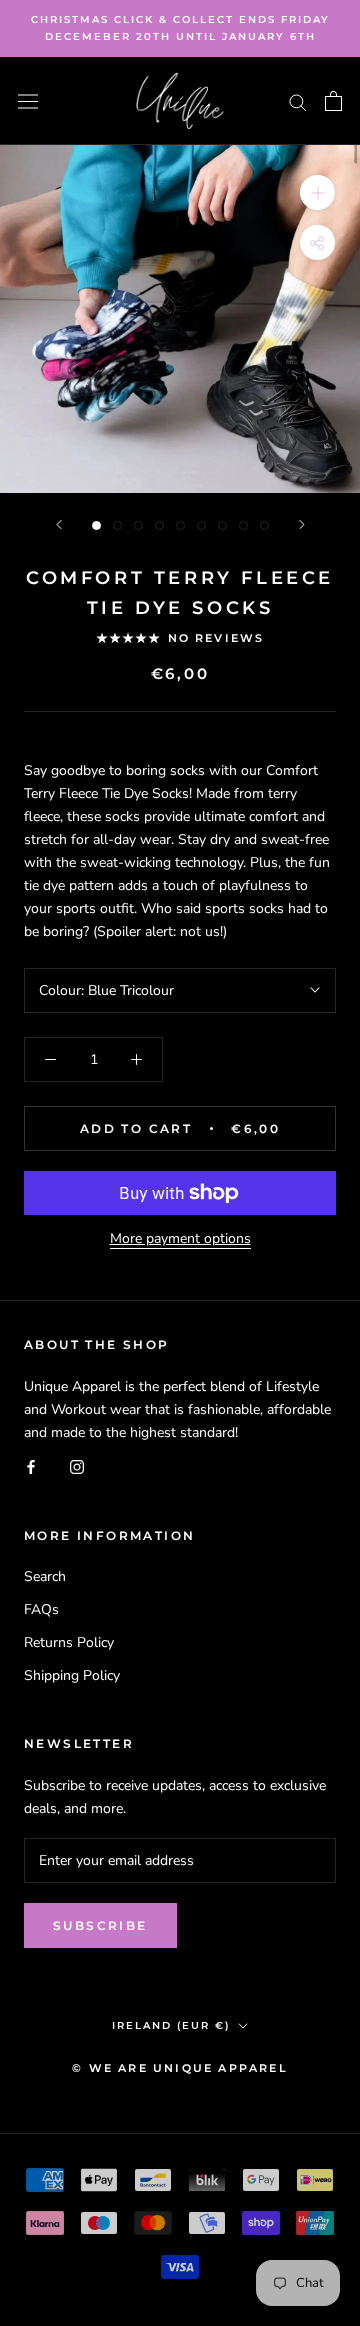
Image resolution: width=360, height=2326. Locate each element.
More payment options (180, 1238)
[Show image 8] (243, 525)
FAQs (41, 1609)
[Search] (298, 101)
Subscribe (100, 1925)
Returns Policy (69, 1642)
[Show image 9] (264, 525)
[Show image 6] (201, 525)
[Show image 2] (117, 525)
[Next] (302, 524)
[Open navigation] (28, 100)
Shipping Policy (72, 1675)
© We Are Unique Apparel (180, 2068)
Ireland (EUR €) (171, 2025)
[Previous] (59, 524)
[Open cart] (333, 101)
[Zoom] (317, 192)
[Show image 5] (180, 525)
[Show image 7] (222, 525)
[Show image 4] (159, 525)
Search (45, 1576)
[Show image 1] (96, 525)
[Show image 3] (138, 525)
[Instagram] (77, 1466)
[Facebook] (31, 1466)
